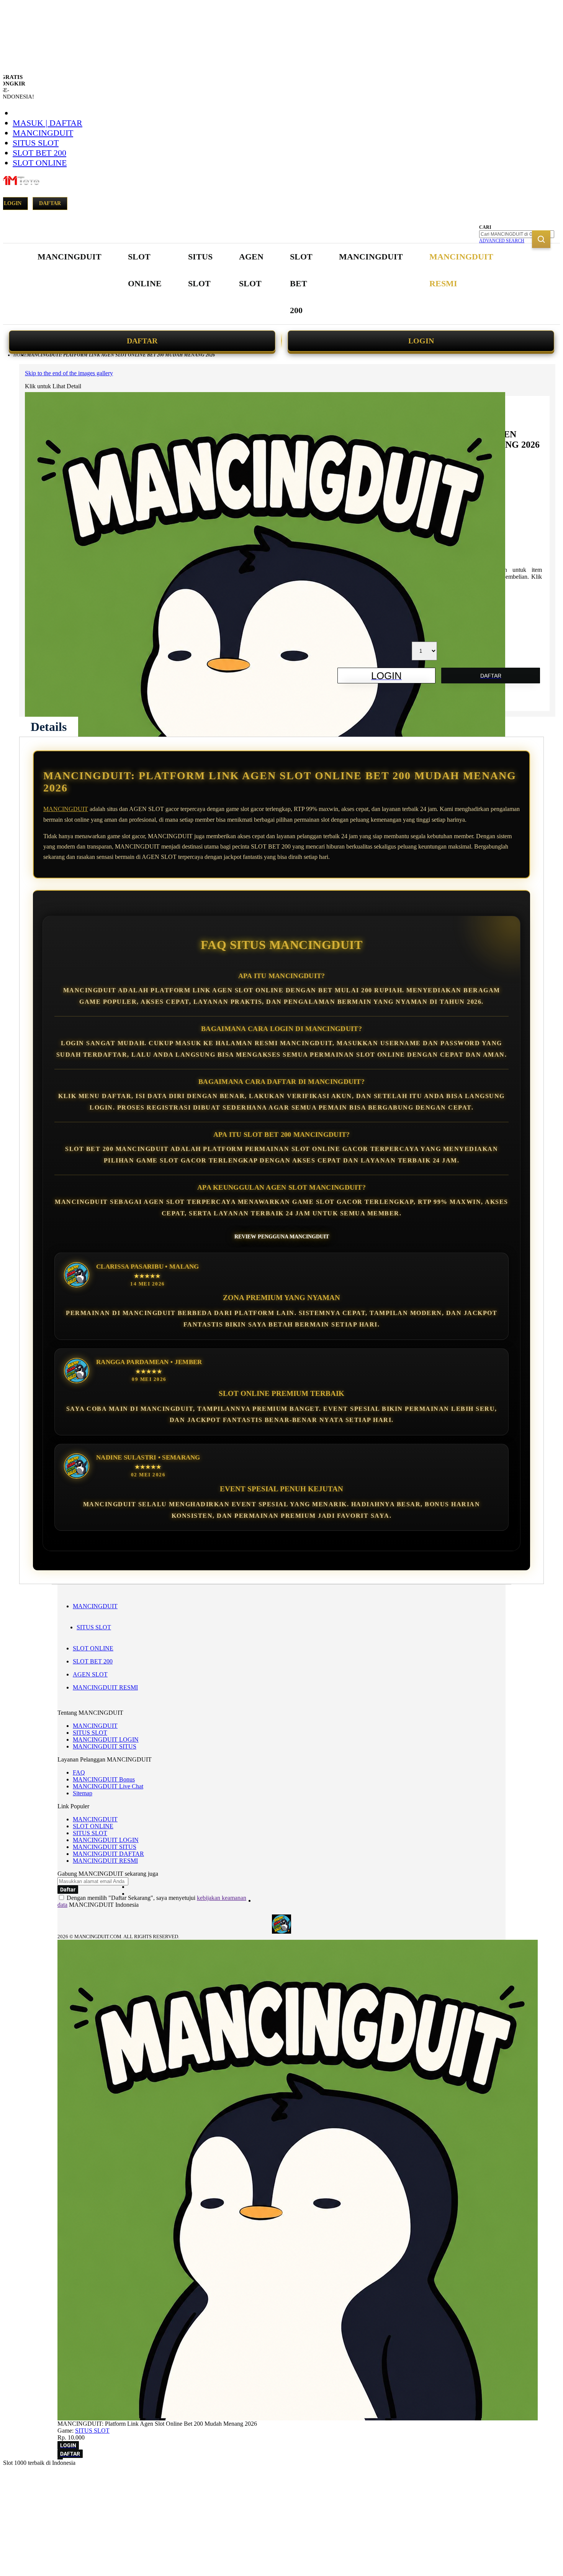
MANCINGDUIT (43, 133)
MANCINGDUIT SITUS (105, 1746)
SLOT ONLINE (40, 163)
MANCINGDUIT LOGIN (106, 1739)
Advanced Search (502, 241)
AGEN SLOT (90, 1674)
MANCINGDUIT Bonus (104, 1779)
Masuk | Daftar (47, 123)
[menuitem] (70, 257)
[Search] (541, 239)
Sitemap (83, 1793)
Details (49, 727)
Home (20, 355)
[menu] (266, 284)
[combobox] (517, 234)
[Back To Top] (60, 2459)
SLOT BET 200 (39, 153)
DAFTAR (142, 341)
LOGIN (421, 341)
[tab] (49, 727)
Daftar (50, 203)
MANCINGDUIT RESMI (105, 1687)
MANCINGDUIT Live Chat (108, 1786)
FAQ (79, 1772)
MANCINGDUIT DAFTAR (108, 1854)
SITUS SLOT (36, 143)
